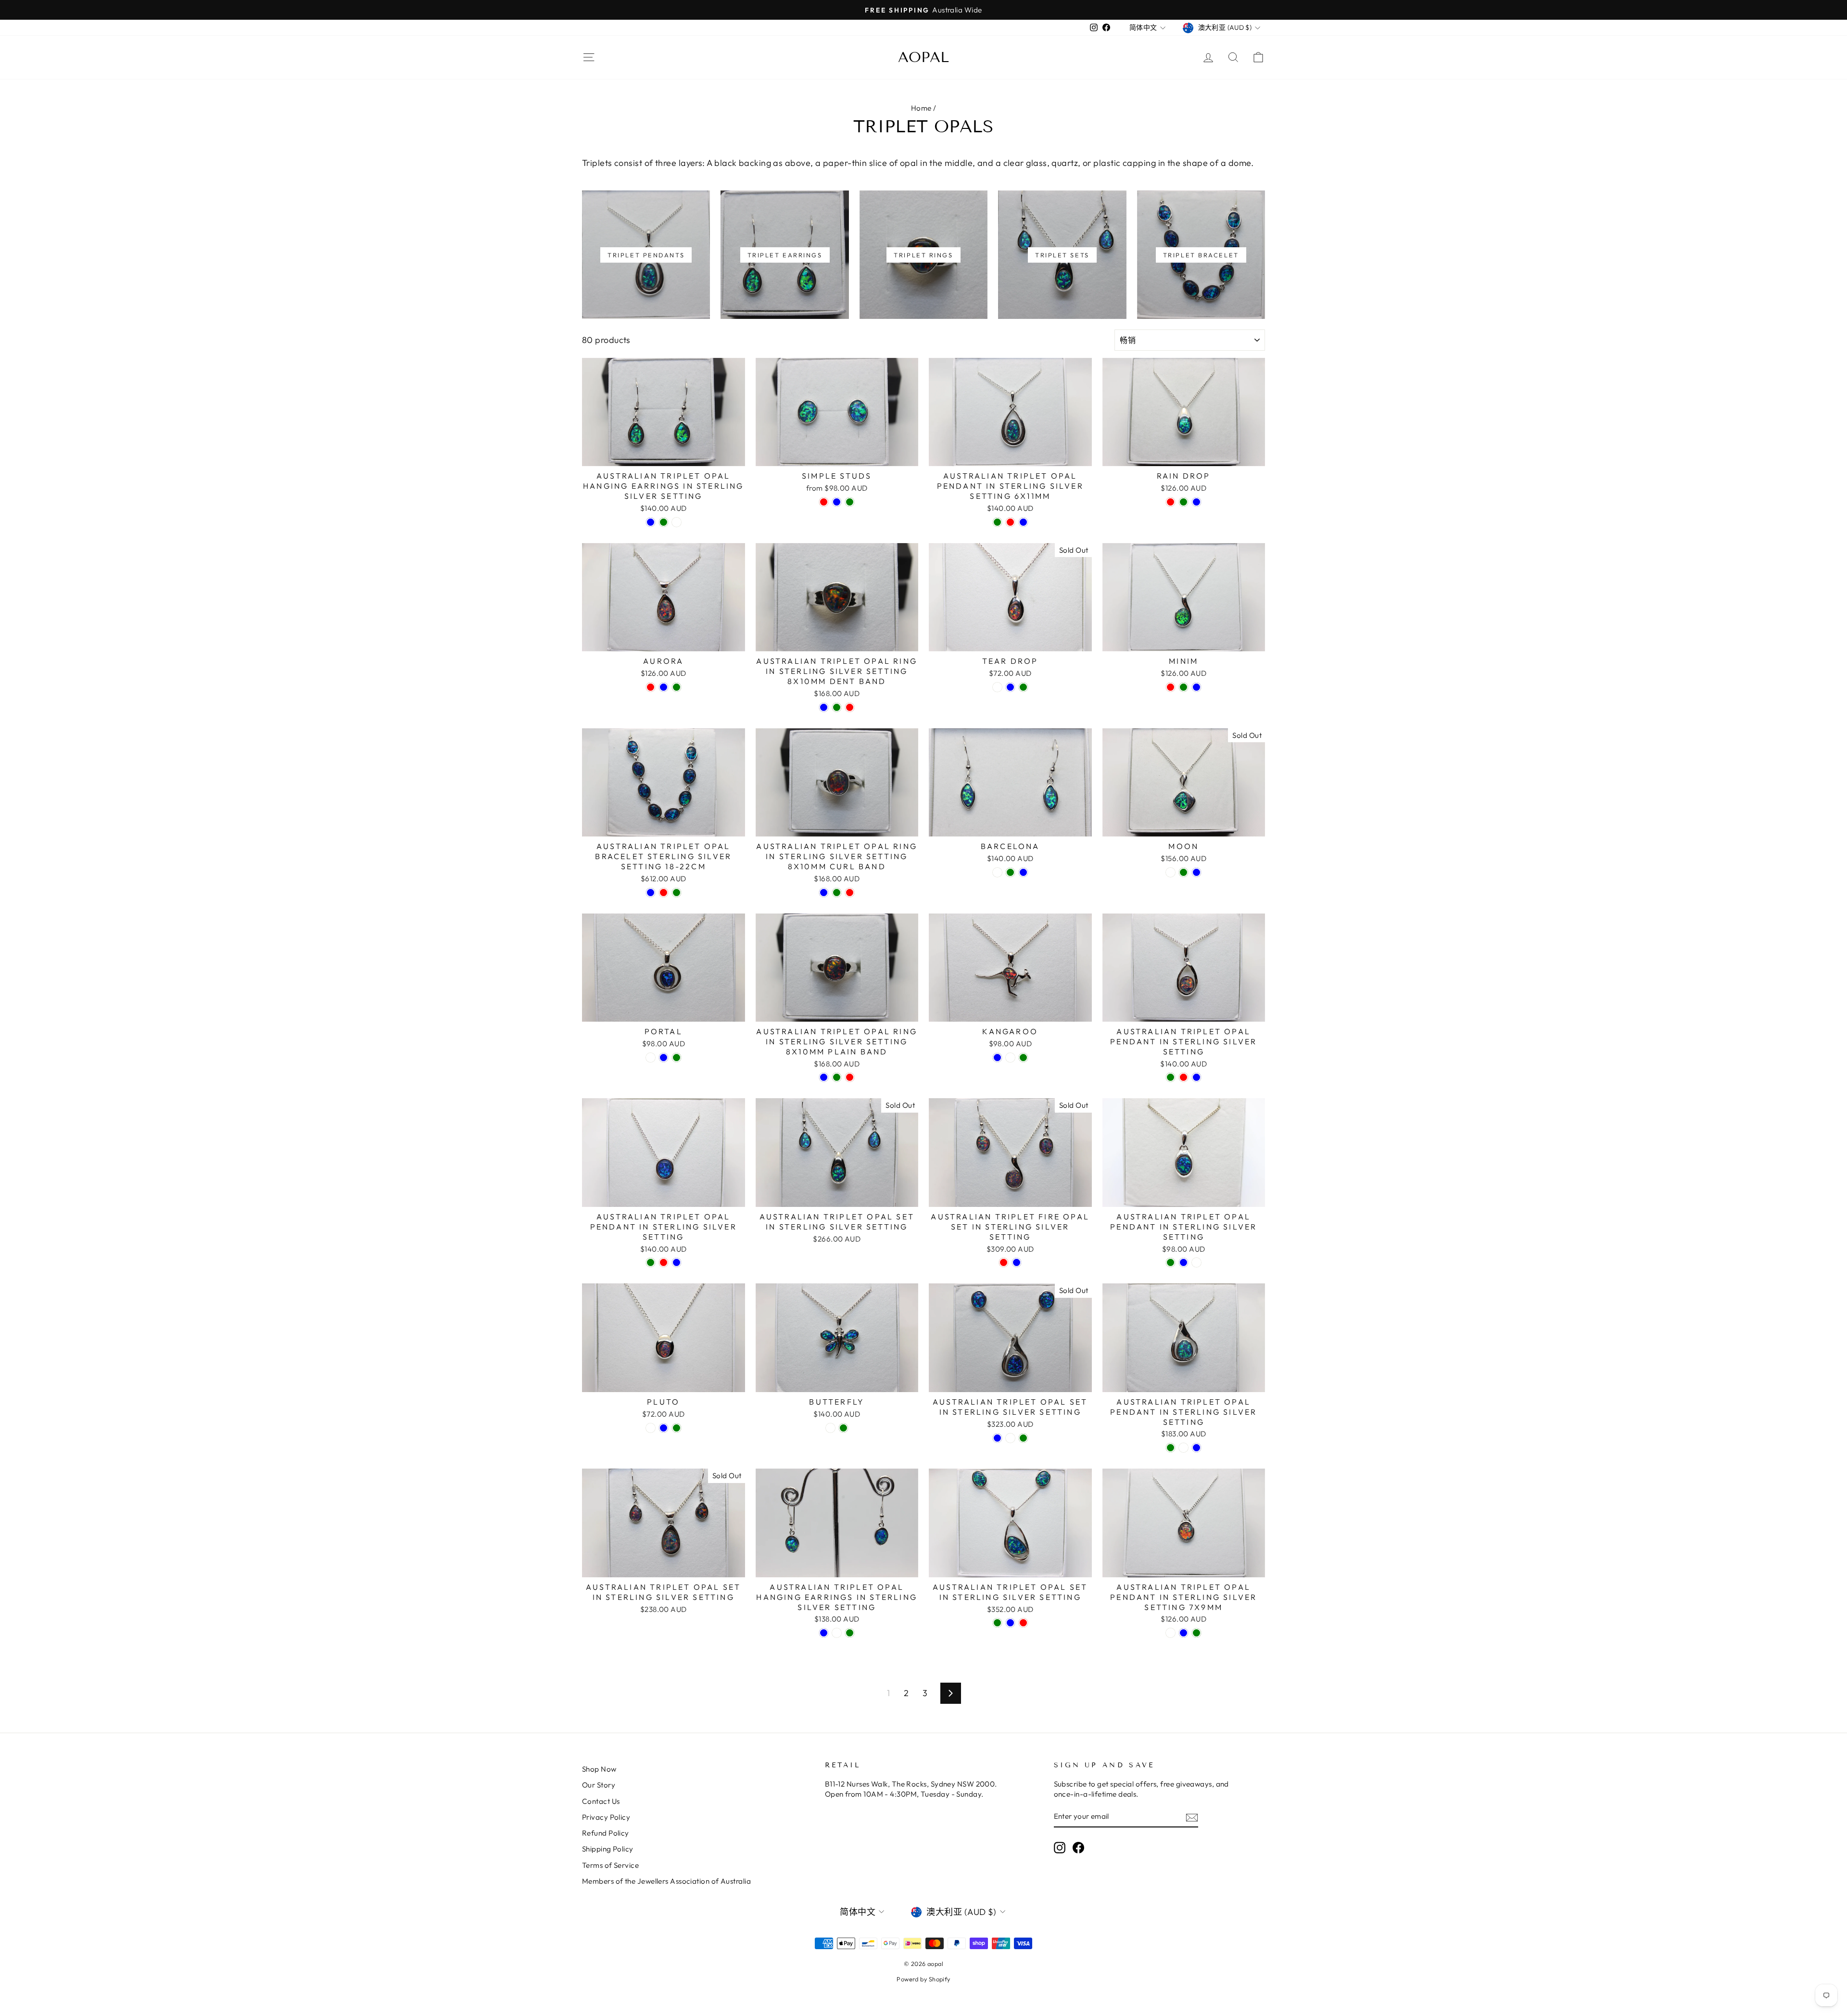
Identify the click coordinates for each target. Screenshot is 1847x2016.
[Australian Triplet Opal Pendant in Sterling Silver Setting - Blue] (1196, 1077)
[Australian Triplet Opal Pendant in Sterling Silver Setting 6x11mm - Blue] (1023, 522)
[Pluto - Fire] (651, 1428)
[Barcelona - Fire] (997, 872)
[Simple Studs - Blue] (837, 502)
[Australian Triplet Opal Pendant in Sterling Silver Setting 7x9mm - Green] (1196, 1633)
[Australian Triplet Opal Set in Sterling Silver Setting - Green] (1023, 1438)
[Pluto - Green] (677, 1428)
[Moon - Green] (1183, 872)
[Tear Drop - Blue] (1010, 687)
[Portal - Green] (677, 1058)
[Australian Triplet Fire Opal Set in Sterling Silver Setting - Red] (1004, 1262)
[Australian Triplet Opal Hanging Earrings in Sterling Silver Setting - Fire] (677, 522)
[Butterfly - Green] (843, 1428)
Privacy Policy (606, 1817)
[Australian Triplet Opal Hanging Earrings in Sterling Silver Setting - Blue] (651, 522)
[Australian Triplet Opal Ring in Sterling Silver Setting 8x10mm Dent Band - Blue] (824, 707)
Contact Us (601, 1801)
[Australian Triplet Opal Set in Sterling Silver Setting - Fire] (1010, 1438)
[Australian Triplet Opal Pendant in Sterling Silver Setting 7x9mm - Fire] (1170, 1633)
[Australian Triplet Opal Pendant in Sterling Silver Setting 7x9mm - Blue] (1183, 1633)
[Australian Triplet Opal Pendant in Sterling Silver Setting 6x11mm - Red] (1010, 522)
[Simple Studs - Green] (850, 502)
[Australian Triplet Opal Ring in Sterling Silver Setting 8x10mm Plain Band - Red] (850, 1077)
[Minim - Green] (1183, 687)
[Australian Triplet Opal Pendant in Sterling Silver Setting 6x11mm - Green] (997, 522)
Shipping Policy (608, 1849)
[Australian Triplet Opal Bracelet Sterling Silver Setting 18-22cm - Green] (677, 893)
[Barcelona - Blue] (1023, 872)
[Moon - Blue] (1196, 872)
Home (921, 108)
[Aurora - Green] (677, 687)
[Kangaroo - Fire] (1010, 1058)
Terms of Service (610, 1865)
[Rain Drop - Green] (1183, 502)
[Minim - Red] (1170, 687)
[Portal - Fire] (651, 1058)
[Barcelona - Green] (1010, 872)
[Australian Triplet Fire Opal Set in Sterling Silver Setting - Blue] (1017, 1262)
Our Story (599, 1785)
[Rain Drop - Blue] (1196, 502)
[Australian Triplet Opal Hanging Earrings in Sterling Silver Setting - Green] (664, 522)
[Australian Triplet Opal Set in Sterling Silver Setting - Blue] (997, 1438)
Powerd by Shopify (923, 1979)
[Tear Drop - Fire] (997, 687)
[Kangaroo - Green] (1023, 1058)
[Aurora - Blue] (664, 687)
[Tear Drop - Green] (1023, 687)
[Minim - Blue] (1196, 687)
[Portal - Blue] (664, 1058)
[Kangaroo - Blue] (997, 1058)
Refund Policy (606, 1833)
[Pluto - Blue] (664, 1428)
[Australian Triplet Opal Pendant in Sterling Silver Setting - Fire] (1196, 1262)
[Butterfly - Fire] (830, 1428)
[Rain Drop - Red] (1170, 502)
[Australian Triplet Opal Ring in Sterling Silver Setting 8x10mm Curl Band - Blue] (824, 893)
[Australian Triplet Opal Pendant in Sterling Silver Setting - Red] (1183, 1077)
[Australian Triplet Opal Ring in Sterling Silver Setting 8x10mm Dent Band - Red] (850, 707)
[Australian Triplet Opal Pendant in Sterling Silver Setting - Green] (1170, 1077)
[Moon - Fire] (1170, 872)
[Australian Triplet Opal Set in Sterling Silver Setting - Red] (1023, 1623)
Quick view (664, 455)
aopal (923, 57)
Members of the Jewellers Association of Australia (666, 1881)
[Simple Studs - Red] (824, 502)
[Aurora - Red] (651, 687)
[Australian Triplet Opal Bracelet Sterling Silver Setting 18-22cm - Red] (664, 893)
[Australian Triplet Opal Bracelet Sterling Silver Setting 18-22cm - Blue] (651, 893)
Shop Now (599, 1769)
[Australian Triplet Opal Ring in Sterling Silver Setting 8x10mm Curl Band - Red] (850, 893)
